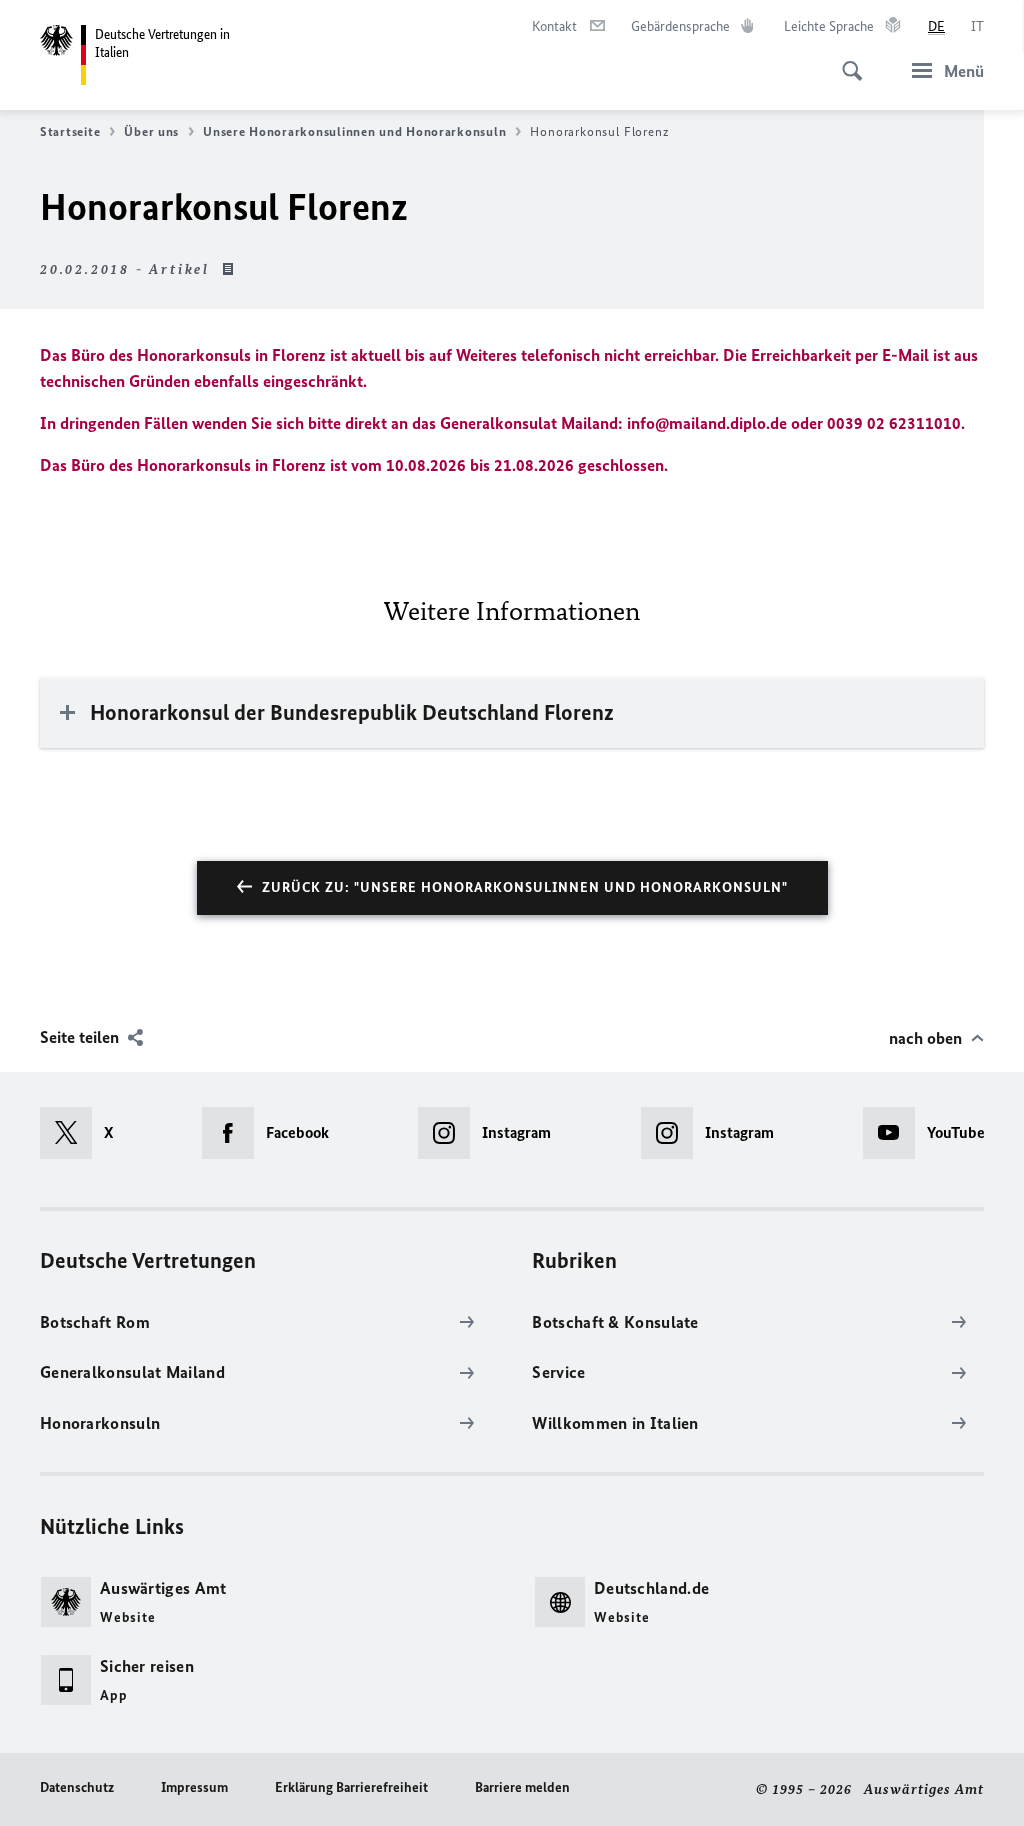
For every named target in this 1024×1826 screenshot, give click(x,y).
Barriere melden (522, 1787)
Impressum (194, 1787)
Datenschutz (77, 1787)
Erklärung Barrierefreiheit (351, 1787)
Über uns (151, 131)
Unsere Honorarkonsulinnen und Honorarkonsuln (354, 131)
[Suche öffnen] (846, 60)
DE (936, 26)
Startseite (70, 131)
